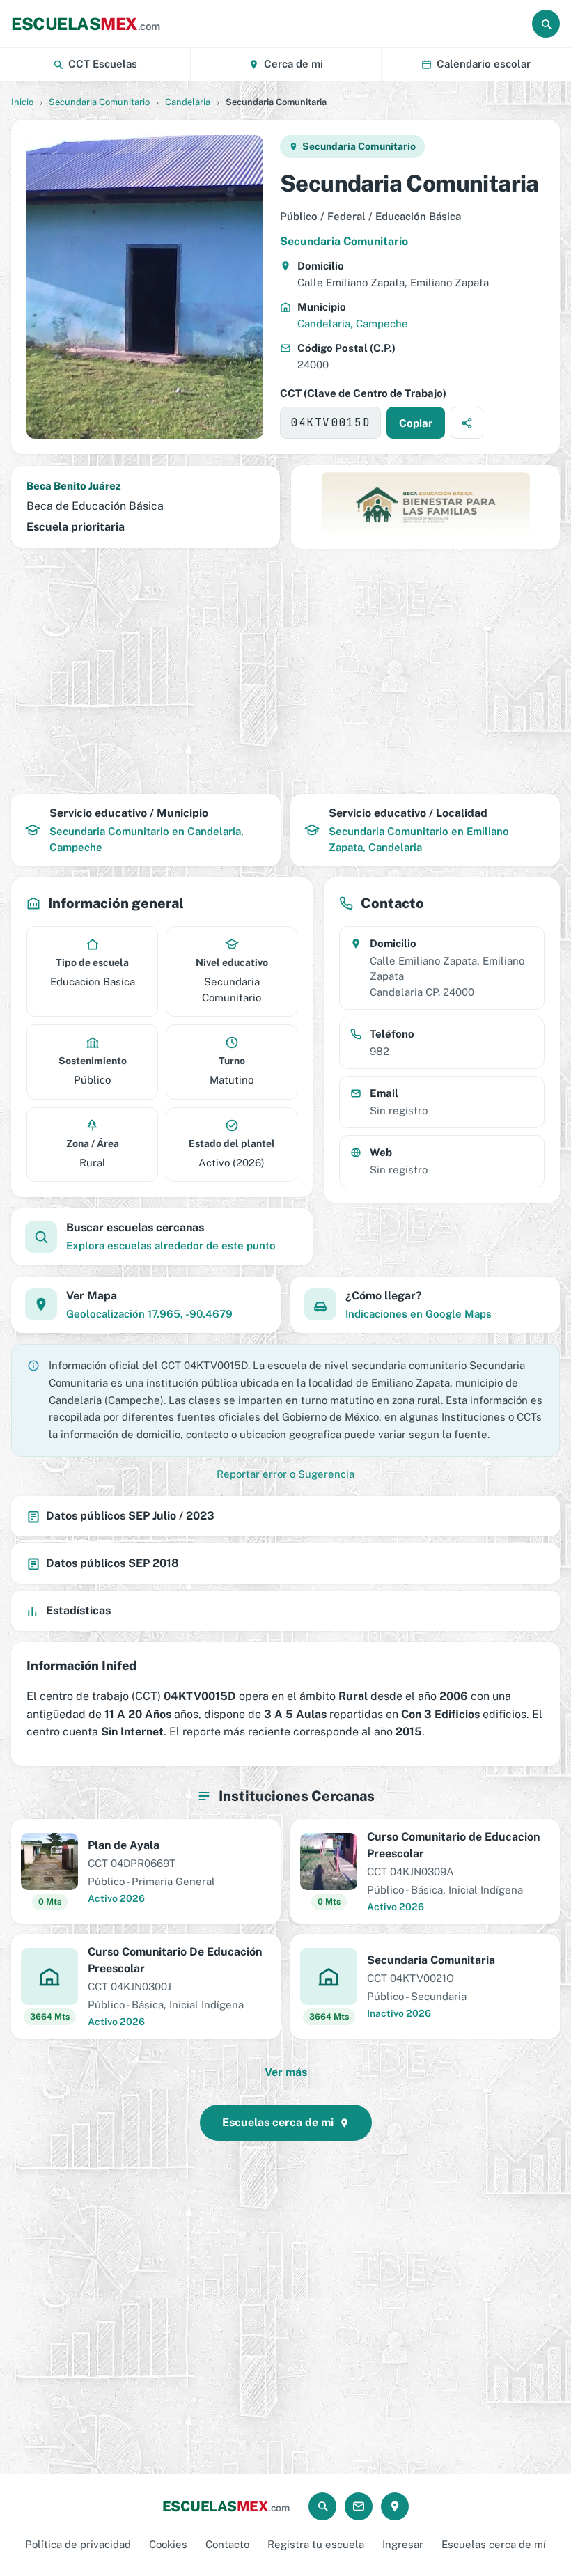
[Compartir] (467, 423)
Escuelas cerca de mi (278, 2122)
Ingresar (403, 2544)
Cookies (168, 2544)
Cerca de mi (294, 64)
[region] (285, 671)
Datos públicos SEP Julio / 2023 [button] (130, 1516)
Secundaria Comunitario (99, 102)
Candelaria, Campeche (353, 323)
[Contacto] (359, 2506)
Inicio (22, 102)
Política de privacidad (78, 2544)
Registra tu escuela (316, 2544)
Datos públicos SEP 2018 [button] (112, 1563)
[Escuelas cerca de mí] (395, 2506)
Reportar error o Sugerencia (285, 1474)
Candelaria (188, 102)
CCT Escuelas (103, 64)
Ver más (286, 2072)
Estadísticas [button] (78, 1610)
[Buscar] (546, 24)
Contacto (227, 2544)
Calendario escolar (484, 64)
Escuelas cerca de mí (494, 2544)
